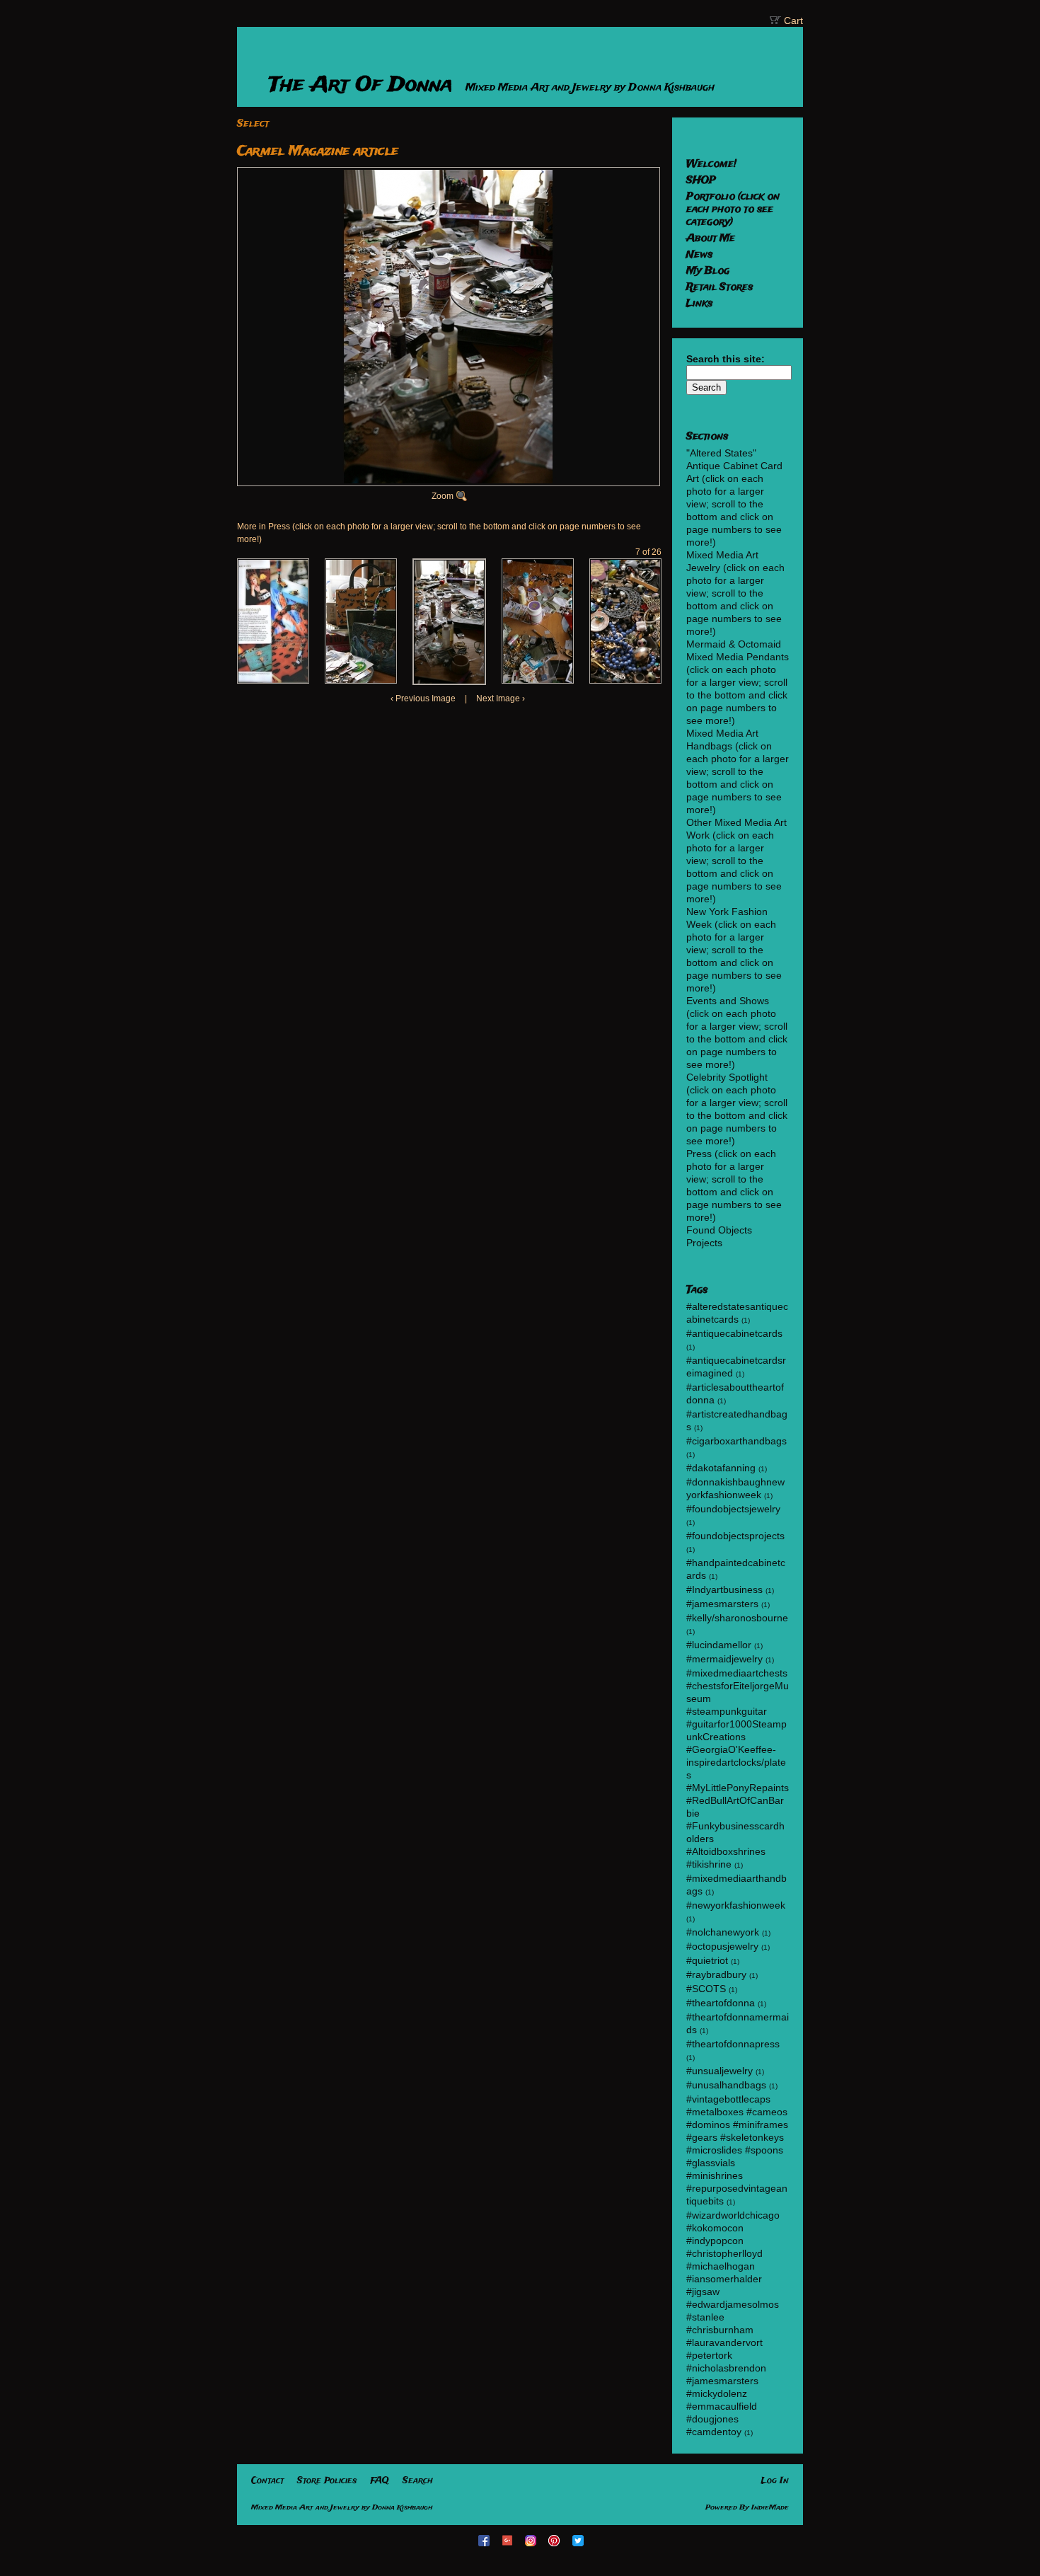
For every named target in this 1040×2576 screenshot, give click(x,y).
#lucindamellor (719, 1645)
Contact (267, 2481)
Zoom (443, 496)
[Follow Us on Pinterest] (556, 2540)
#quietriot (707, 1960)
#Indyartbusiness (724, 1589)
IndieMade (770, 2508)
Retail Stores (720, 287)
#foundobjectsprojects (735, 1536)
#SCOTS (706, 1989)
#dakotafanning (721, 1468)
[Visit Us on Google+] (509, 2540)
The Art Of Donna (364, 85)
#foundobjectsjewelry (733, 1509)
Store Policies (327, 2481)
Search (418, 2481)
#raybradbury (716, 1974)
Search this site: (726, 359)
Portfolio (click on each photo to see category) (733, 209)
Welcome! (711, 164)
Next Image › (501, 698)
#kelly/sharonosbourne (737, 1618)
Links (699, 304)
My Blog (708, 271)
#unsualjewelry (720, 2071)
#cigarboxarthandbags (736, 1441)
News (699, 255)
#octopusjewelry (722, 1946)
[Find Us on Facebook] (485, 2540)
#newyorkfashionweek (736, 1905)
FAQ (380, 2481)
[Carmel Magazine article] (273, 621)
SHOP (701, 180)
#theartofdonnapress (733, 2044)
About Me (711, 238)
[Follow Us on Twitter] (579, 2540)
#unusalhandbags (726, 2085)
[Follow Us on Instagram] (532, 2540)
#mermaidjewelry (724, 1659)
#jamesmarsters (722, 1604)
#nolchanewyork (723, 1932)
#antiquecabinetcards (734, 1333)
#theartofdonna (721, 2003)
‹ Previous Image (423, 698)
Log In (775, 2481)
